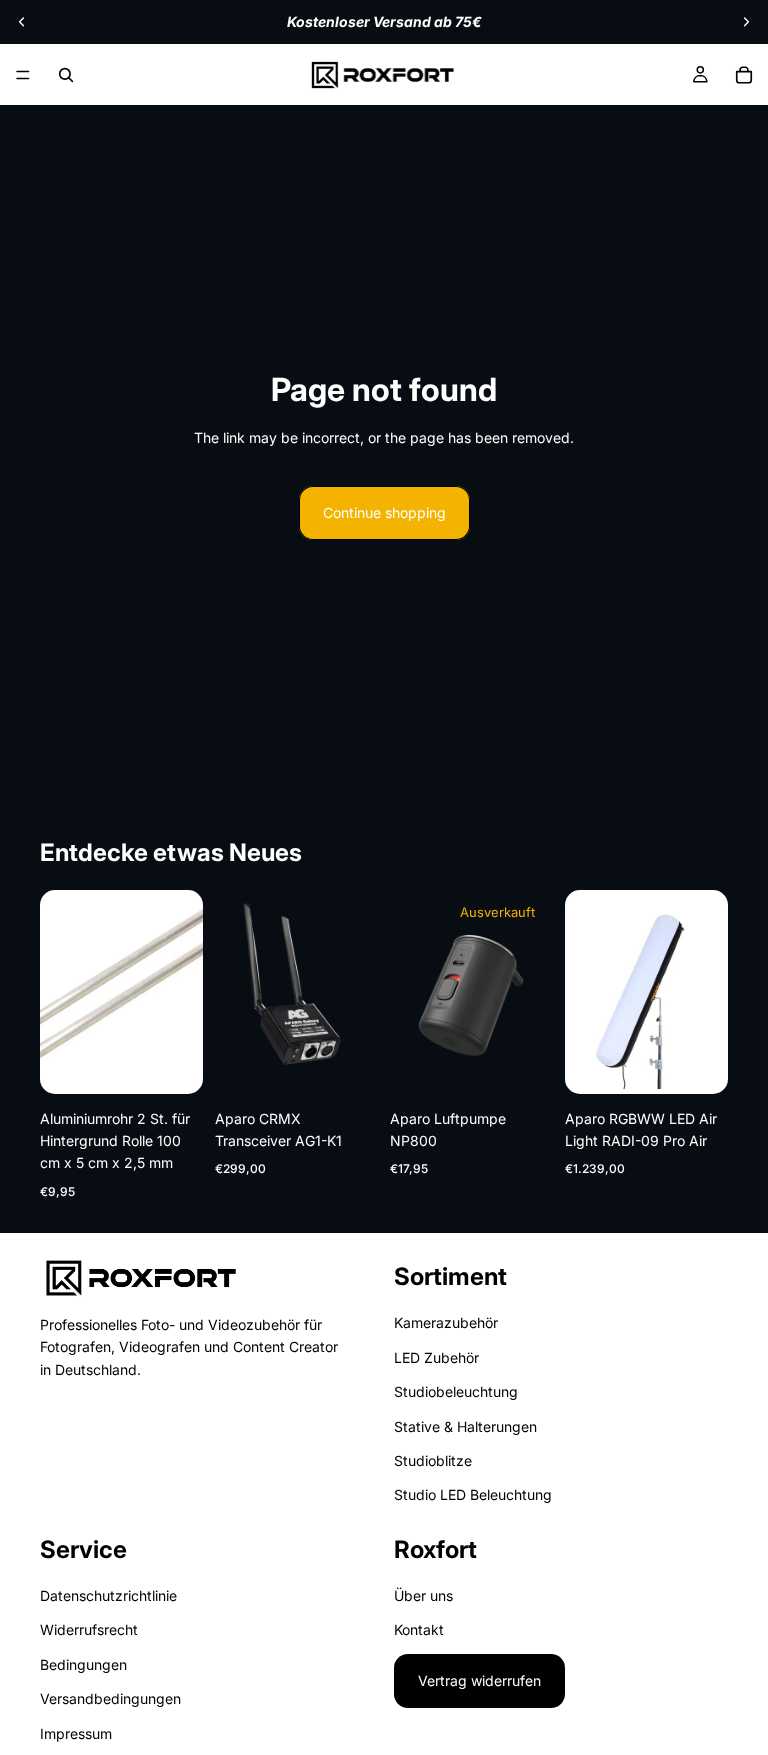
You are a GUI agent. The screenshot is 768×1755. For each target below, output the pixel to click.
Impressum (76, 1732)
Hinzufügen (189, 1062)
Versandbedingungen (110, 1698)
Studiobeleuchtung (456, 1391)
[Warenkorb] (744, 75)
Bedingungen (83, 1664)
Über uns (423, 1595)
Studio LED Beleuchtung (473, 1494)
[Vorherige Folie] (22, 22)
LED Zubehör (436, 1356)
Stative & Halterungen (465, 1425)
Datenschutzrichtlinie (108, 1595)
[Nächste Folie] (746, 22)
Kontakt (419, 1629)
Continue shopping (384, 512)
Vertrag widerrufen (479, 1680)
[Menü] (23, 75)
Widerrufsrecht (89, 1629)
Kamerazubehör (446, 1322)
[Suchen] (66, 75)
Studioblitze (433, 1460)
